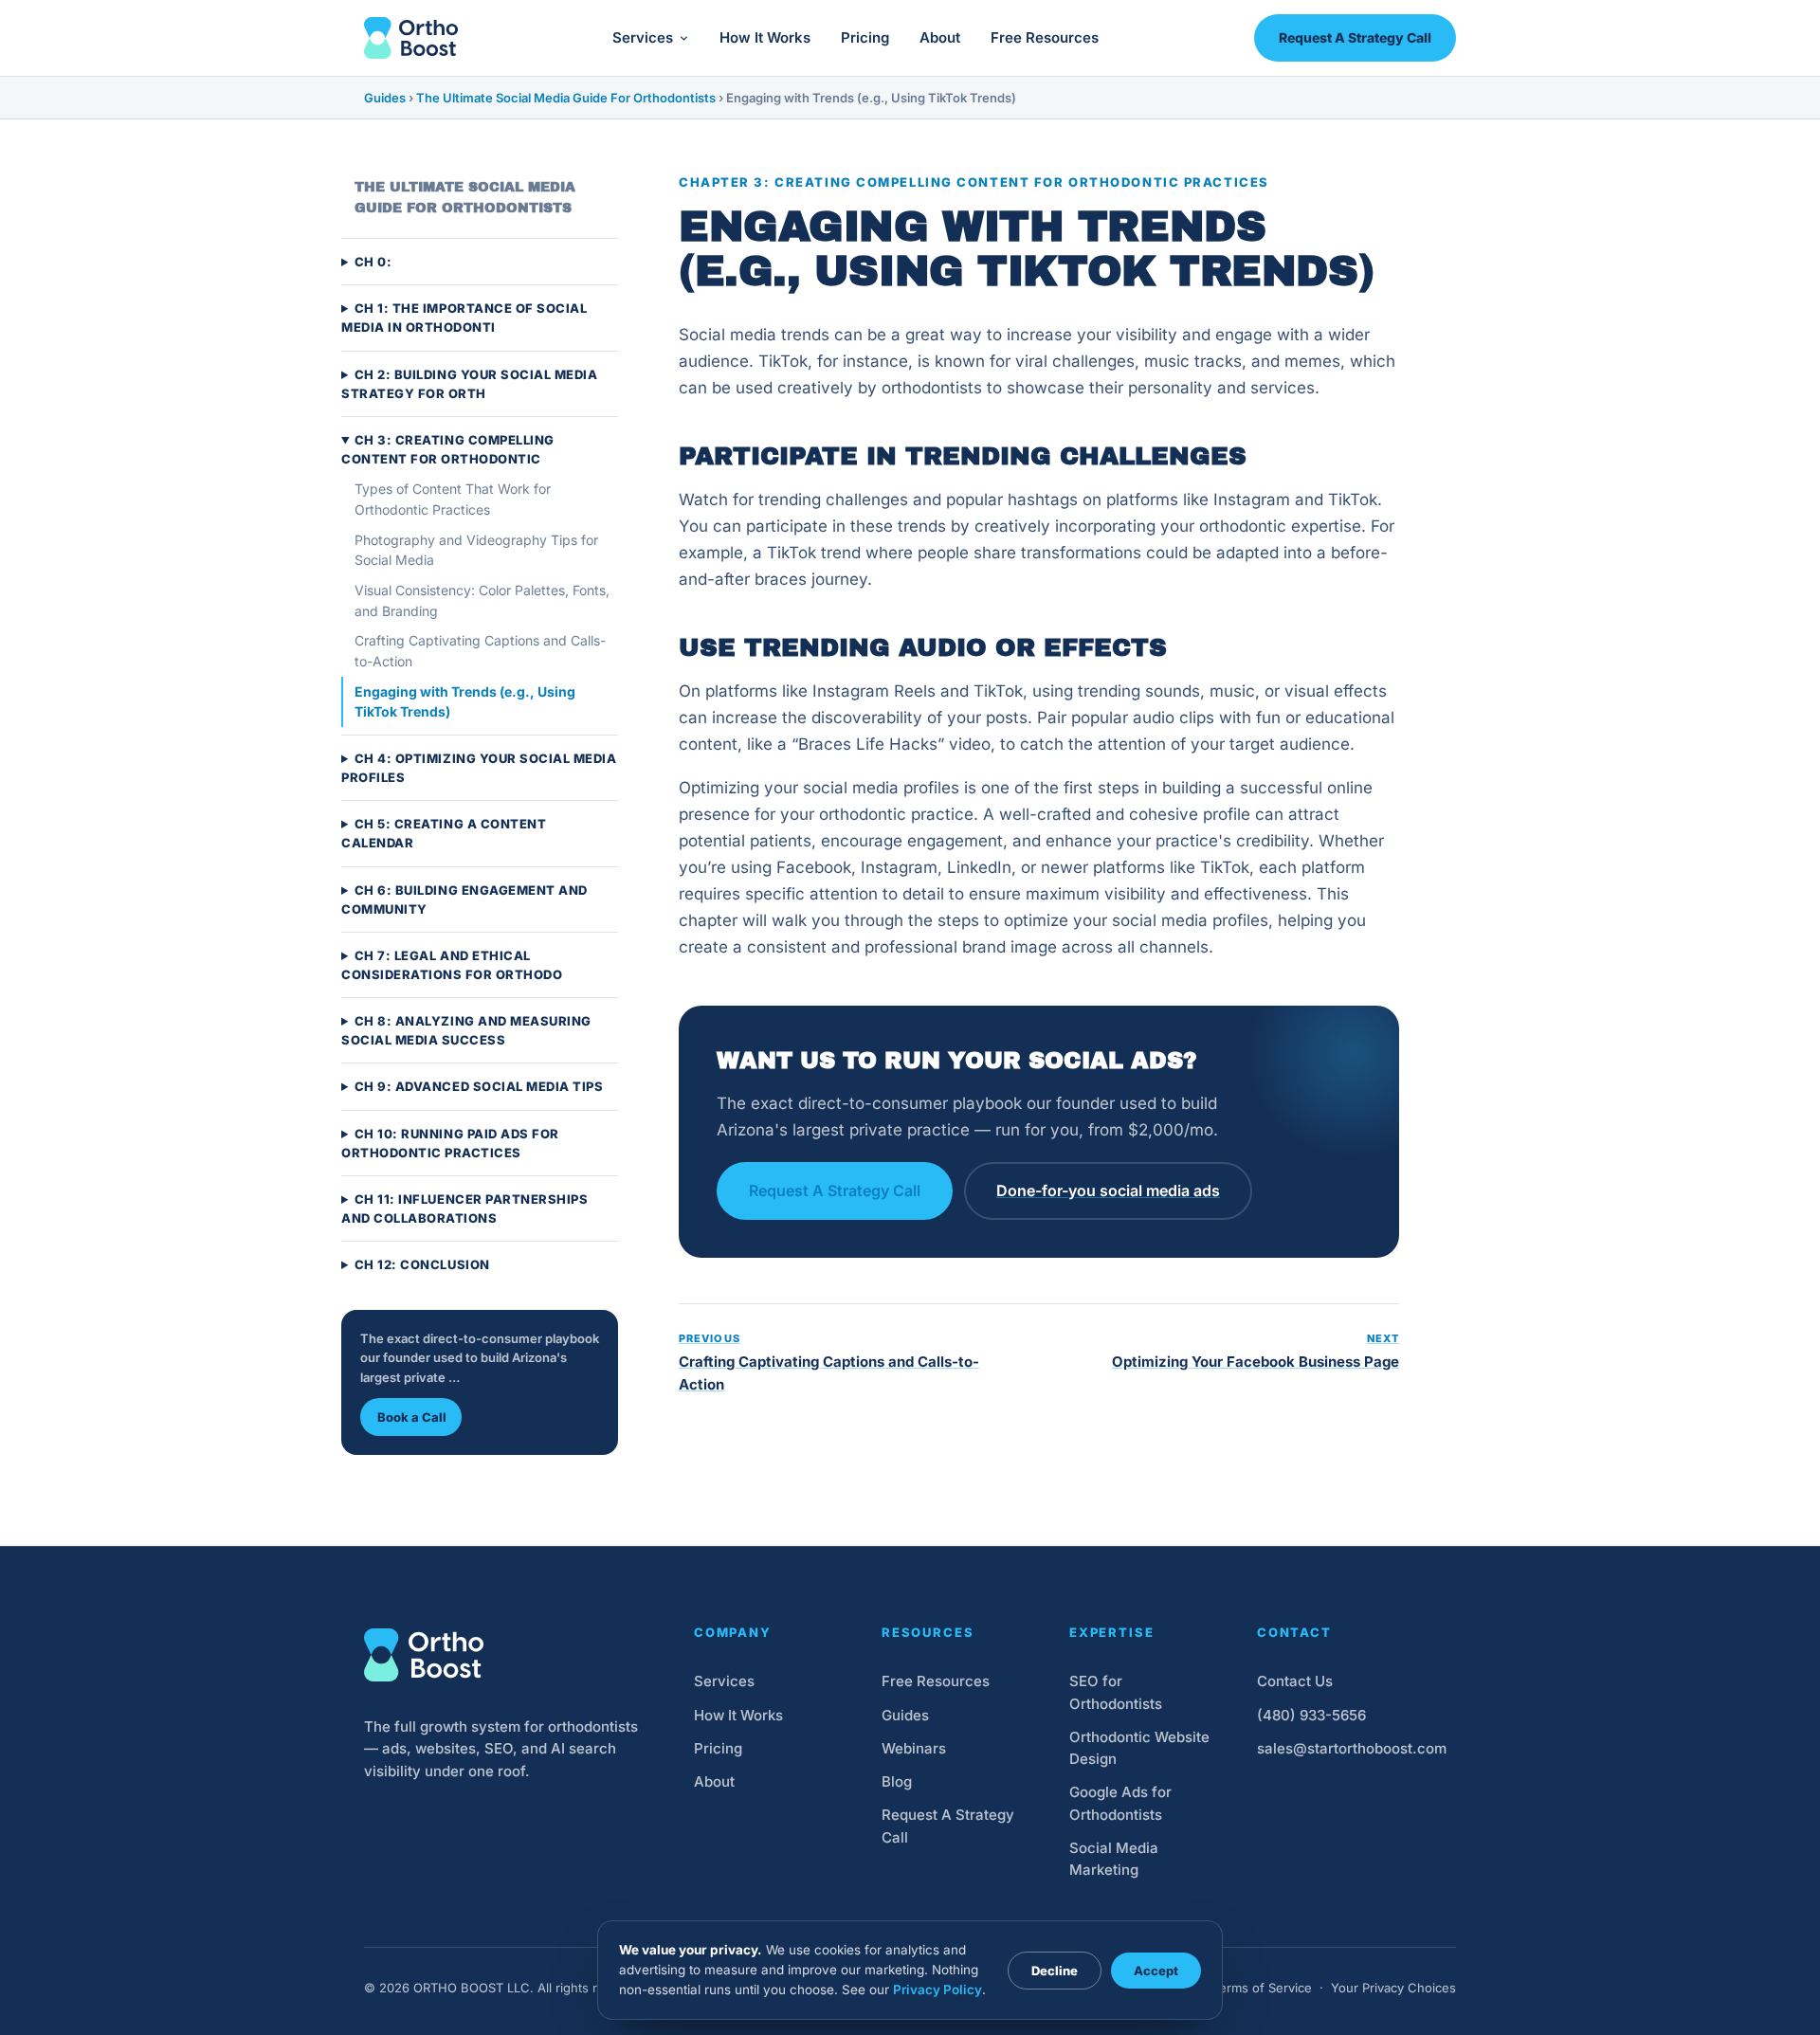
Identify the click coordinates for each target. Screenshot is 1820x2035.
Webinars (914, 1748)
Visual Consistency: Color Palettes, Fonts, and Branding (482, 600)
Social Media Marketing (1114, 1859)
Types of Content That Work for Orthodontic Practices (453, 500)
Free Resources (1045, 37)
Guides (385, 98)
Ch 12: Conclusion (422, 1264)
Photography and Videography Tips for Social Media (476, 550)
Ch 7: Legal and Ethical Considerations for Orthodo (452, 965)
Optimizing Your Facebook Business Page (1256, 1351)
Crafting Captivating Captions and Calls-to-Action (480, 652)
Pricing (865, 37)
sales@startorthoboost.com (1352, 1748)
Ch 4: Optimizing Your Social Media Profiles (479, 768)
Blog (897, 1781)
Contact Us (1295, 1681)
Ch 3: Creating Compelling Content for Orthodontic (448, 449)
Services (643, 37)
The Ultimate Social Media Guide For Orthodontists (566, 98)
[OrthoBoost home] (411, 38)
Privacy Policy (937, 1990)
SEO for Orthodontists (1116, 1692)
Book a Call (412, 1417)
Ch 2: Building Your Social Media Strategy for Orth (469, 384)
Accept (1156, 1971)
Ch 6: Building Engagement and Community (464, 899)
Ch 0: (373, 263)
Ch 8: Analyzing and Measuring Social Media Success (466, 1031)
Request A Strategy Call (1355, 37)
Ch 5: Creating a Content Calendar (444, 834)
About (940, 37)
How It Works (765, 37)
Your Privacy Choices (1393, 1988)
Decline (1055, 1971)
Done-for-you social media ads (1108, 1190)
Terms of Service (1262, 1988)
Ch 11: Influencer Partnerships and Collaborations (464, 1208)
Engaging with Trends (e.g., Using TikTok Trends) (465, 702)
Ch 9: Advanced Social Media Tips (479, 1087)
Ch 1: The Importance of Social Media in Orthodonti (464, 318)
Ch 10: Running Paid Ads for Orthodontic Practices (450, 1143)
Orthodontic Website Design (1139, 1748)
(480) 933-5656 (1311, 1715)
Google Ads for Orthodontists (1120, 1803)
